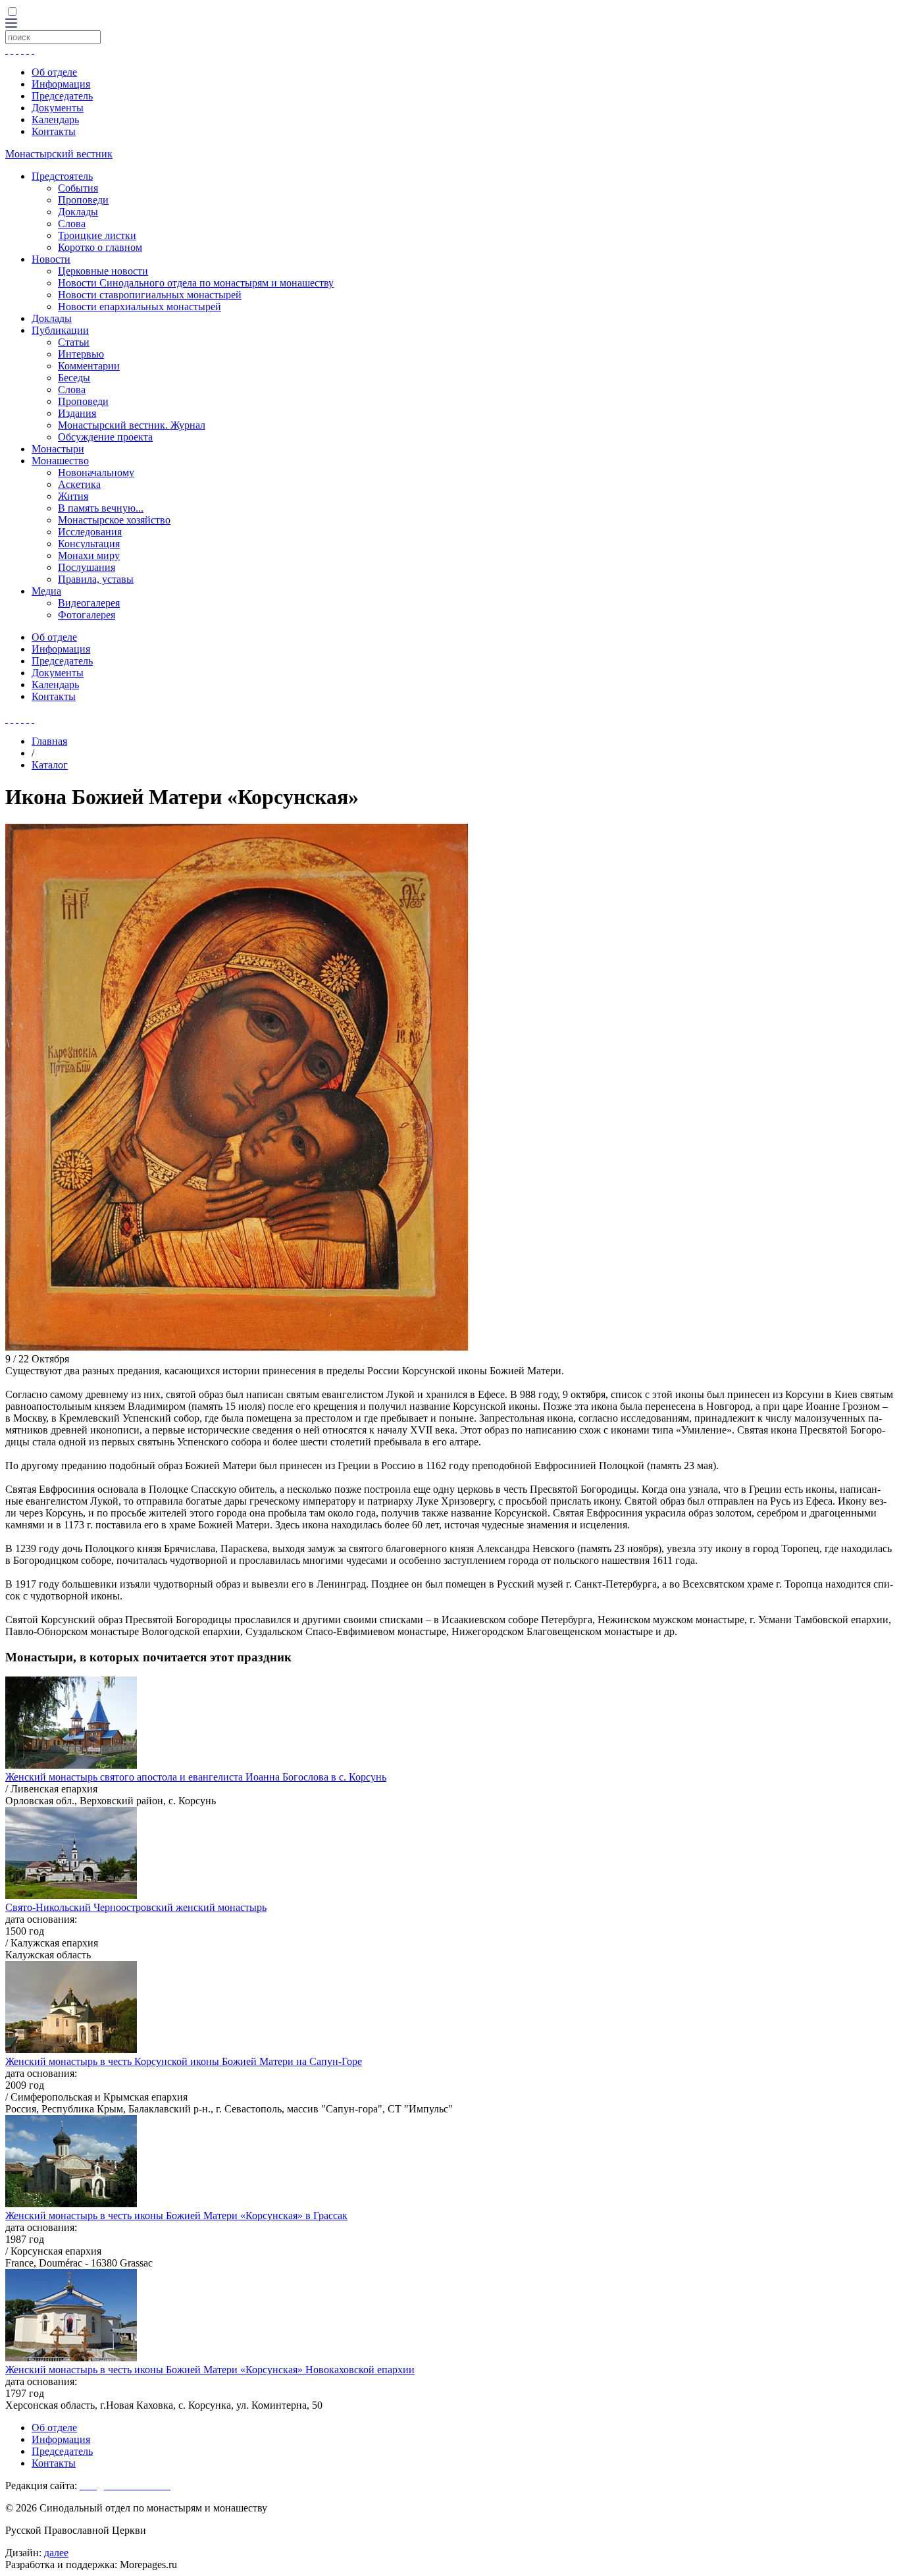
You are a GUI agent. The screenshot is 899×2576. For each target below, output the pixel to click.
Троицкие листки (97, 235)
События (78, 188)
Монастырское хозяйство (114, 520)
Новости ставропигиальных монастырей (150, 295)
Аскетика (79, 484)
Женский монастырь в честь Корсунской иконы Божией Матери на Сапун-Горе (184, 2061)
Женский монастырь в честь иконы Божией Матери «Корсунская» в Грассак (176, 2215)
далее (56, 2553)
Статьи (74, 342)
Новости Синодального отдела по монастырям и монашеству (196, 283)
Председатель (62, 96)
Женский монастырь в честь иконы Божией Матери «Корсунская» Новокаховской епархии (210, 2370)
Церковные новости (103, 271)
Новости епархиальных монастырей (140, 307)
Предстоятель (62, 176)
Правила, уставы (96, 579)
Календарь (55, 120)
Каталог (50, 765)
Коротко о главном (100, 247)
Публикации (60, 330)
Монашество (60, 461)
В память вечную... (101, 508)
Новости (51, 259)
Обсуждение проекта (105, 437)
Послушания (87, 567)
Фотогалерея (87, 615)
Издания (77, 413)
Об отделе (54, 72)
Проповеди (83, 200)
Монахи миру (89, 555)
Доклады (78, 212)
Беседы (74, 378)
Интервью (81, 354)
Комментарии (89, 366)
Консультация (89, 544)
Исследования (90, 532)
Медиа (46, 591)
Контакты (54, 131)
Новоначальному (96, 472)
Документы (58, 108)
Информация (61, 84)
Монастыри (58, 449)
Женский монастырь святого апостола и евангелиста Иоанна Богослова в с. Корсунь (196, 1777)
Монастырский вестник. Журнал (132, 425)
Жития (73, 496)
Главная (49, 741)
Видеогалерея (89, 603)
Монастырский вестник (59, 154)
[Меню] (11, 24)
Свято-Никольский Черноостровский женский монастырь (136, 1907)
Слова (72, 224)
